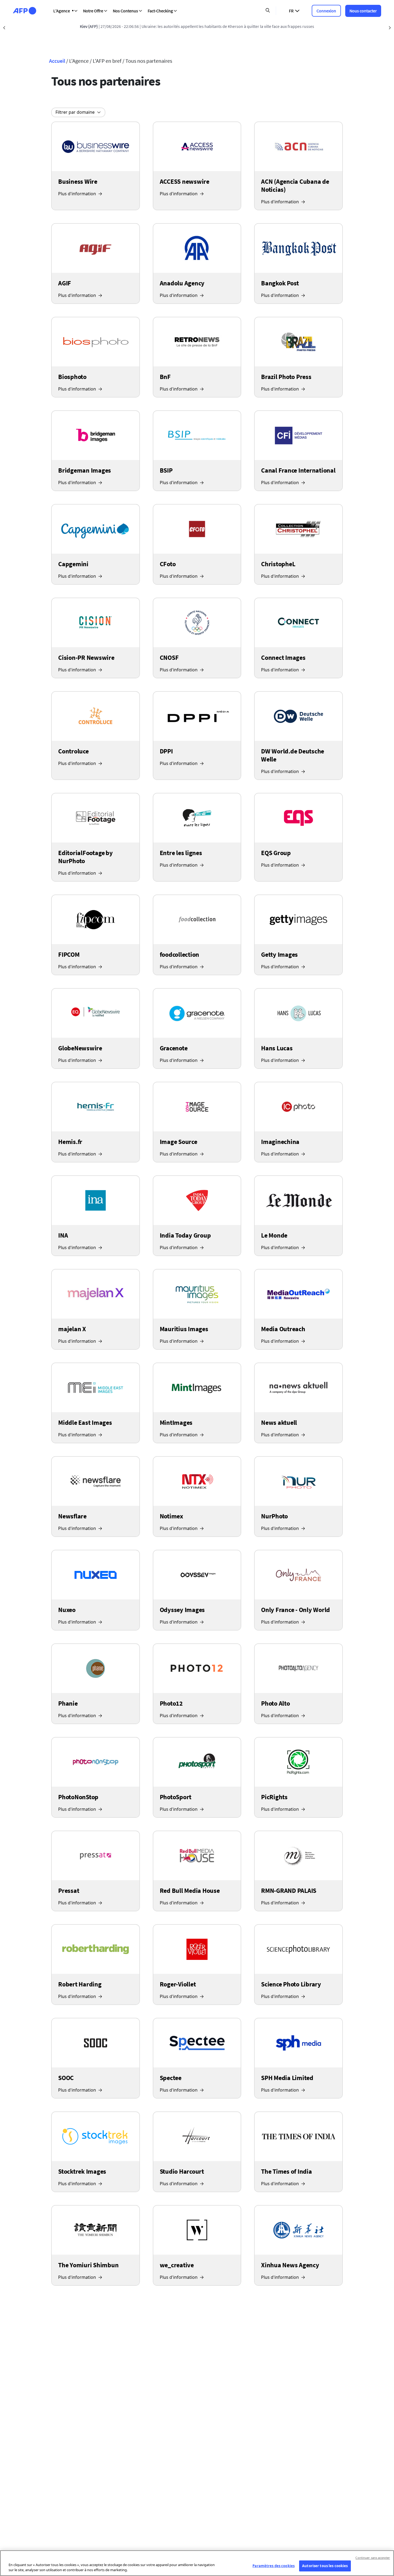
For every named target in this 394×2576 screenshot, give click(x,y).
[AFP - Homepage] (25, 11)
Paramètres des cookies (274, 2566)
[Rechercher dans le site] (268, 11)
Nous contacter (363, 11)
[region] (197, 2563)
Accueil (57, 61)
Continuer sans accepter (373, 2558)
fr (291, 11)
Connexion (326, 11)
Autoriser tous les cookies (325, 2566)
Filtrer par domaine (75, 112)
